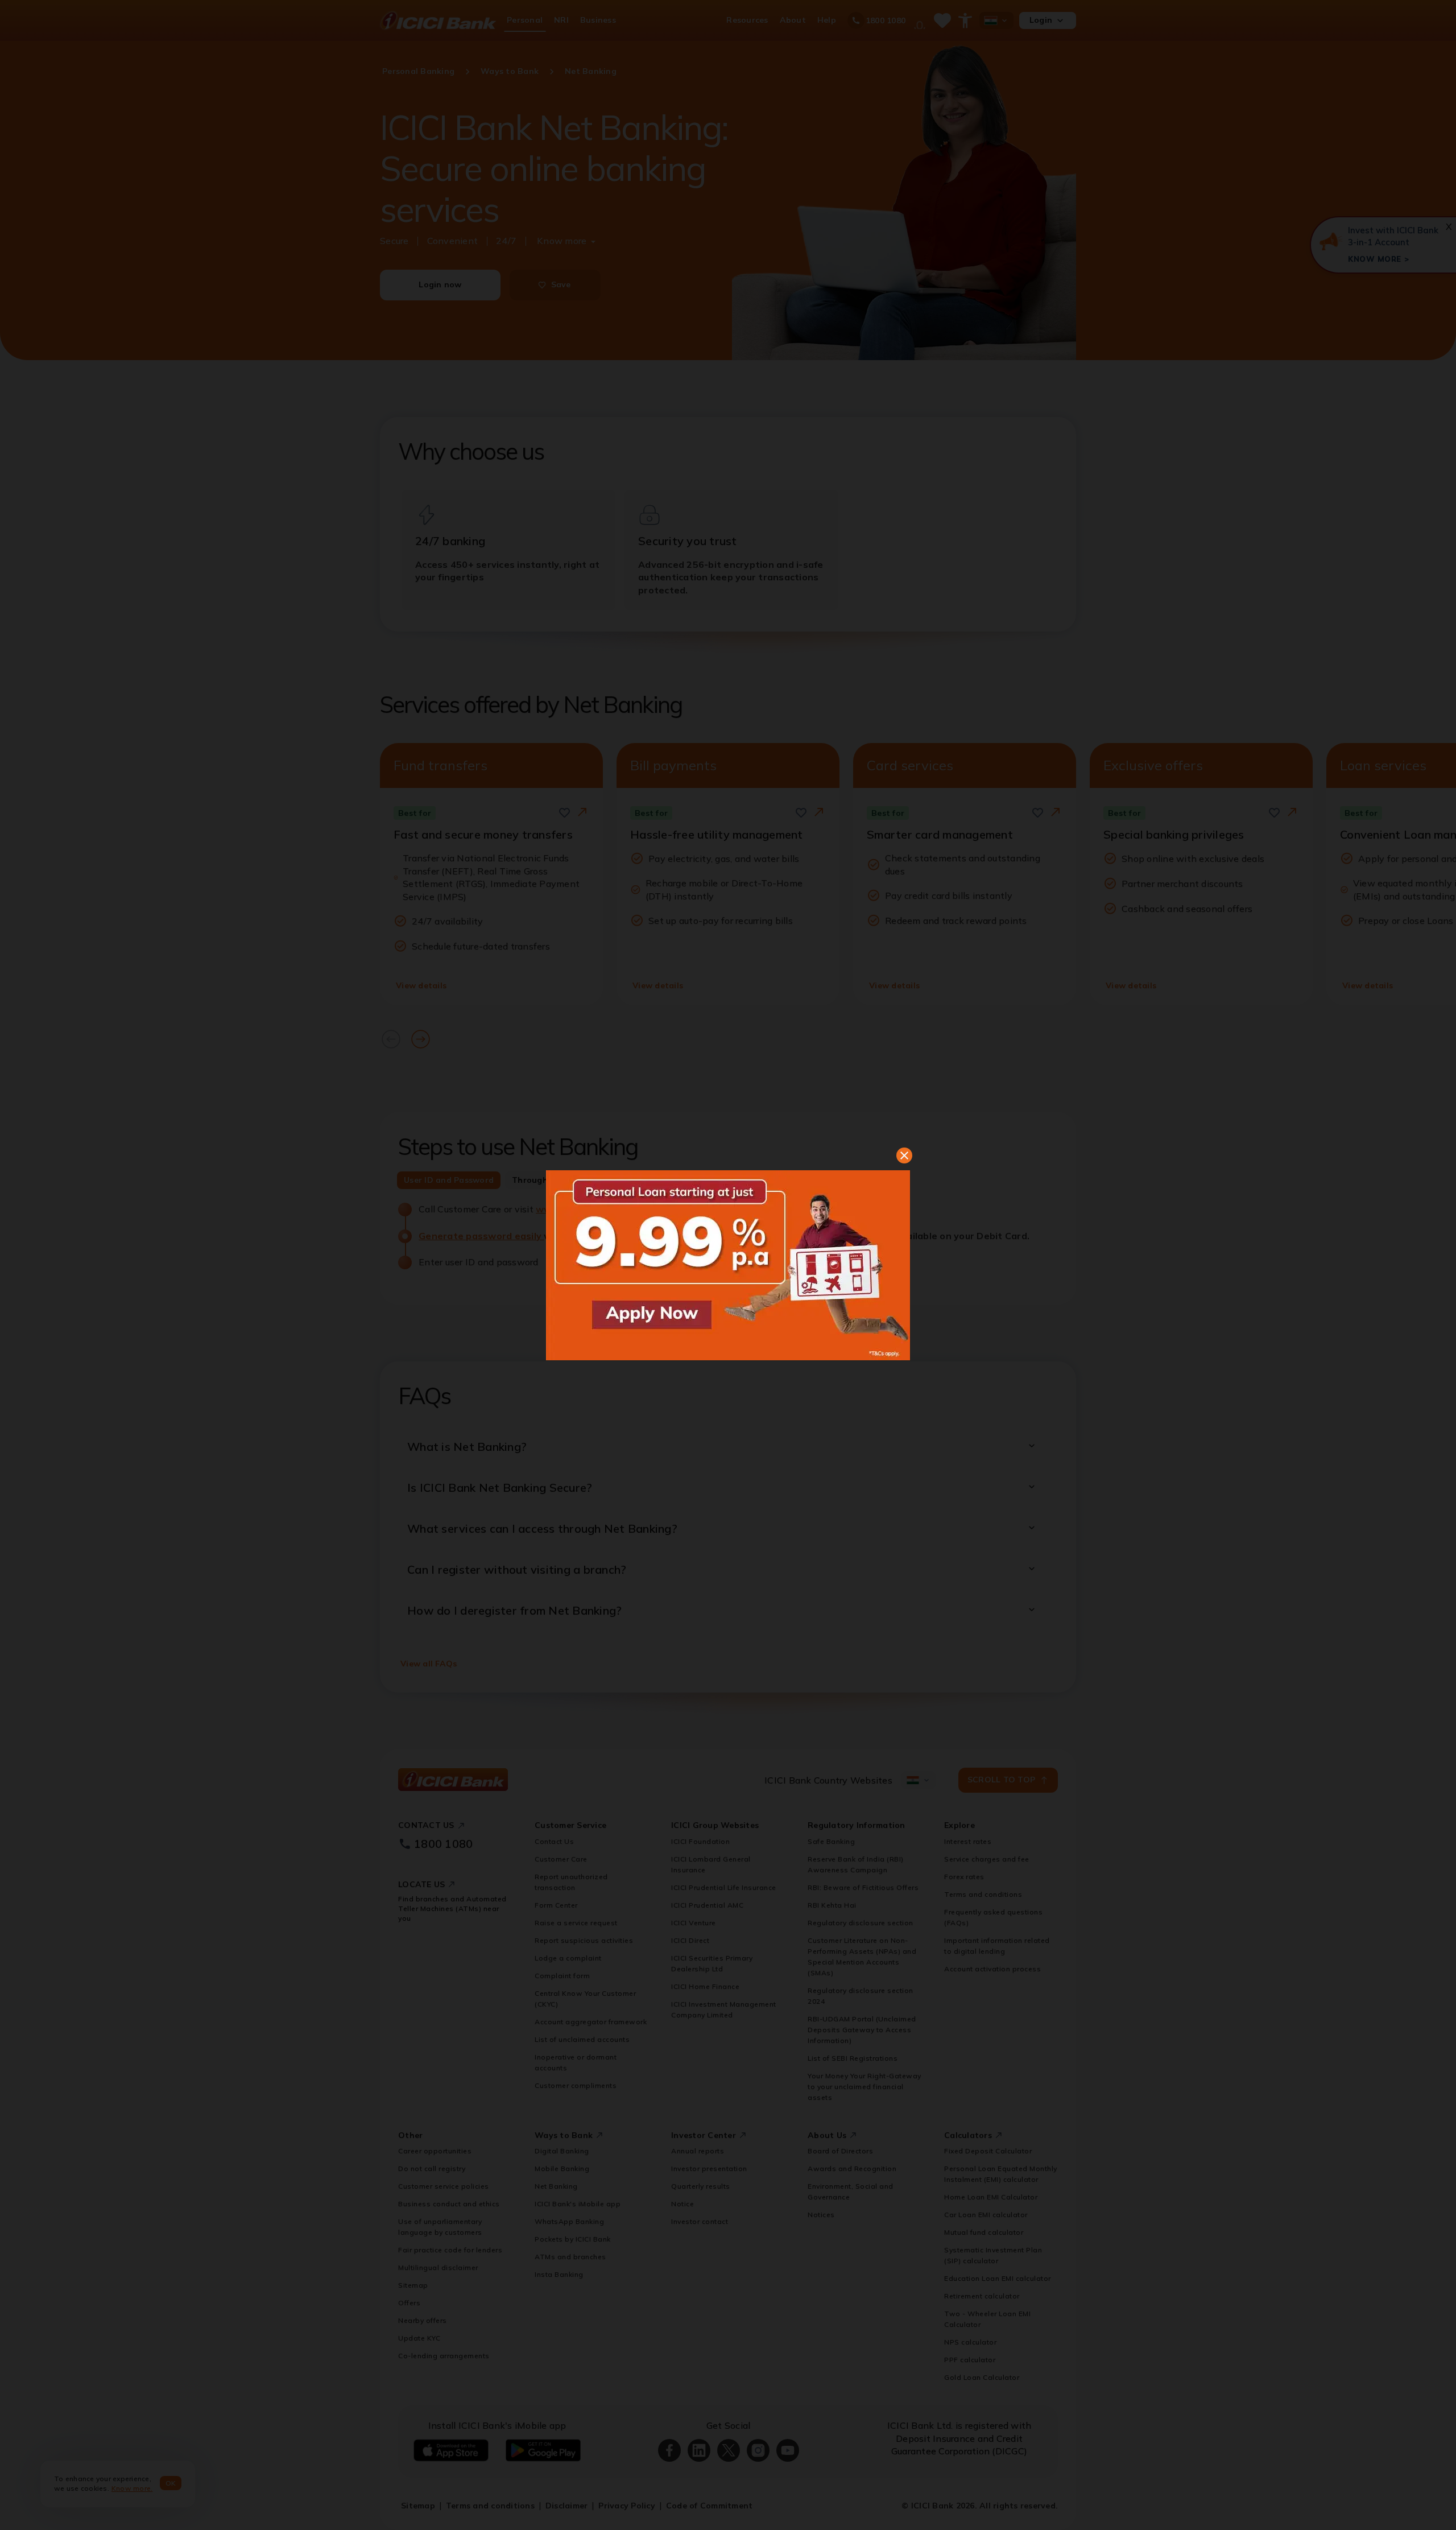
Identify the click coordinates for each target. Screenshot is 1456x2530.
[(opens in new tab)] (728, 1265)
